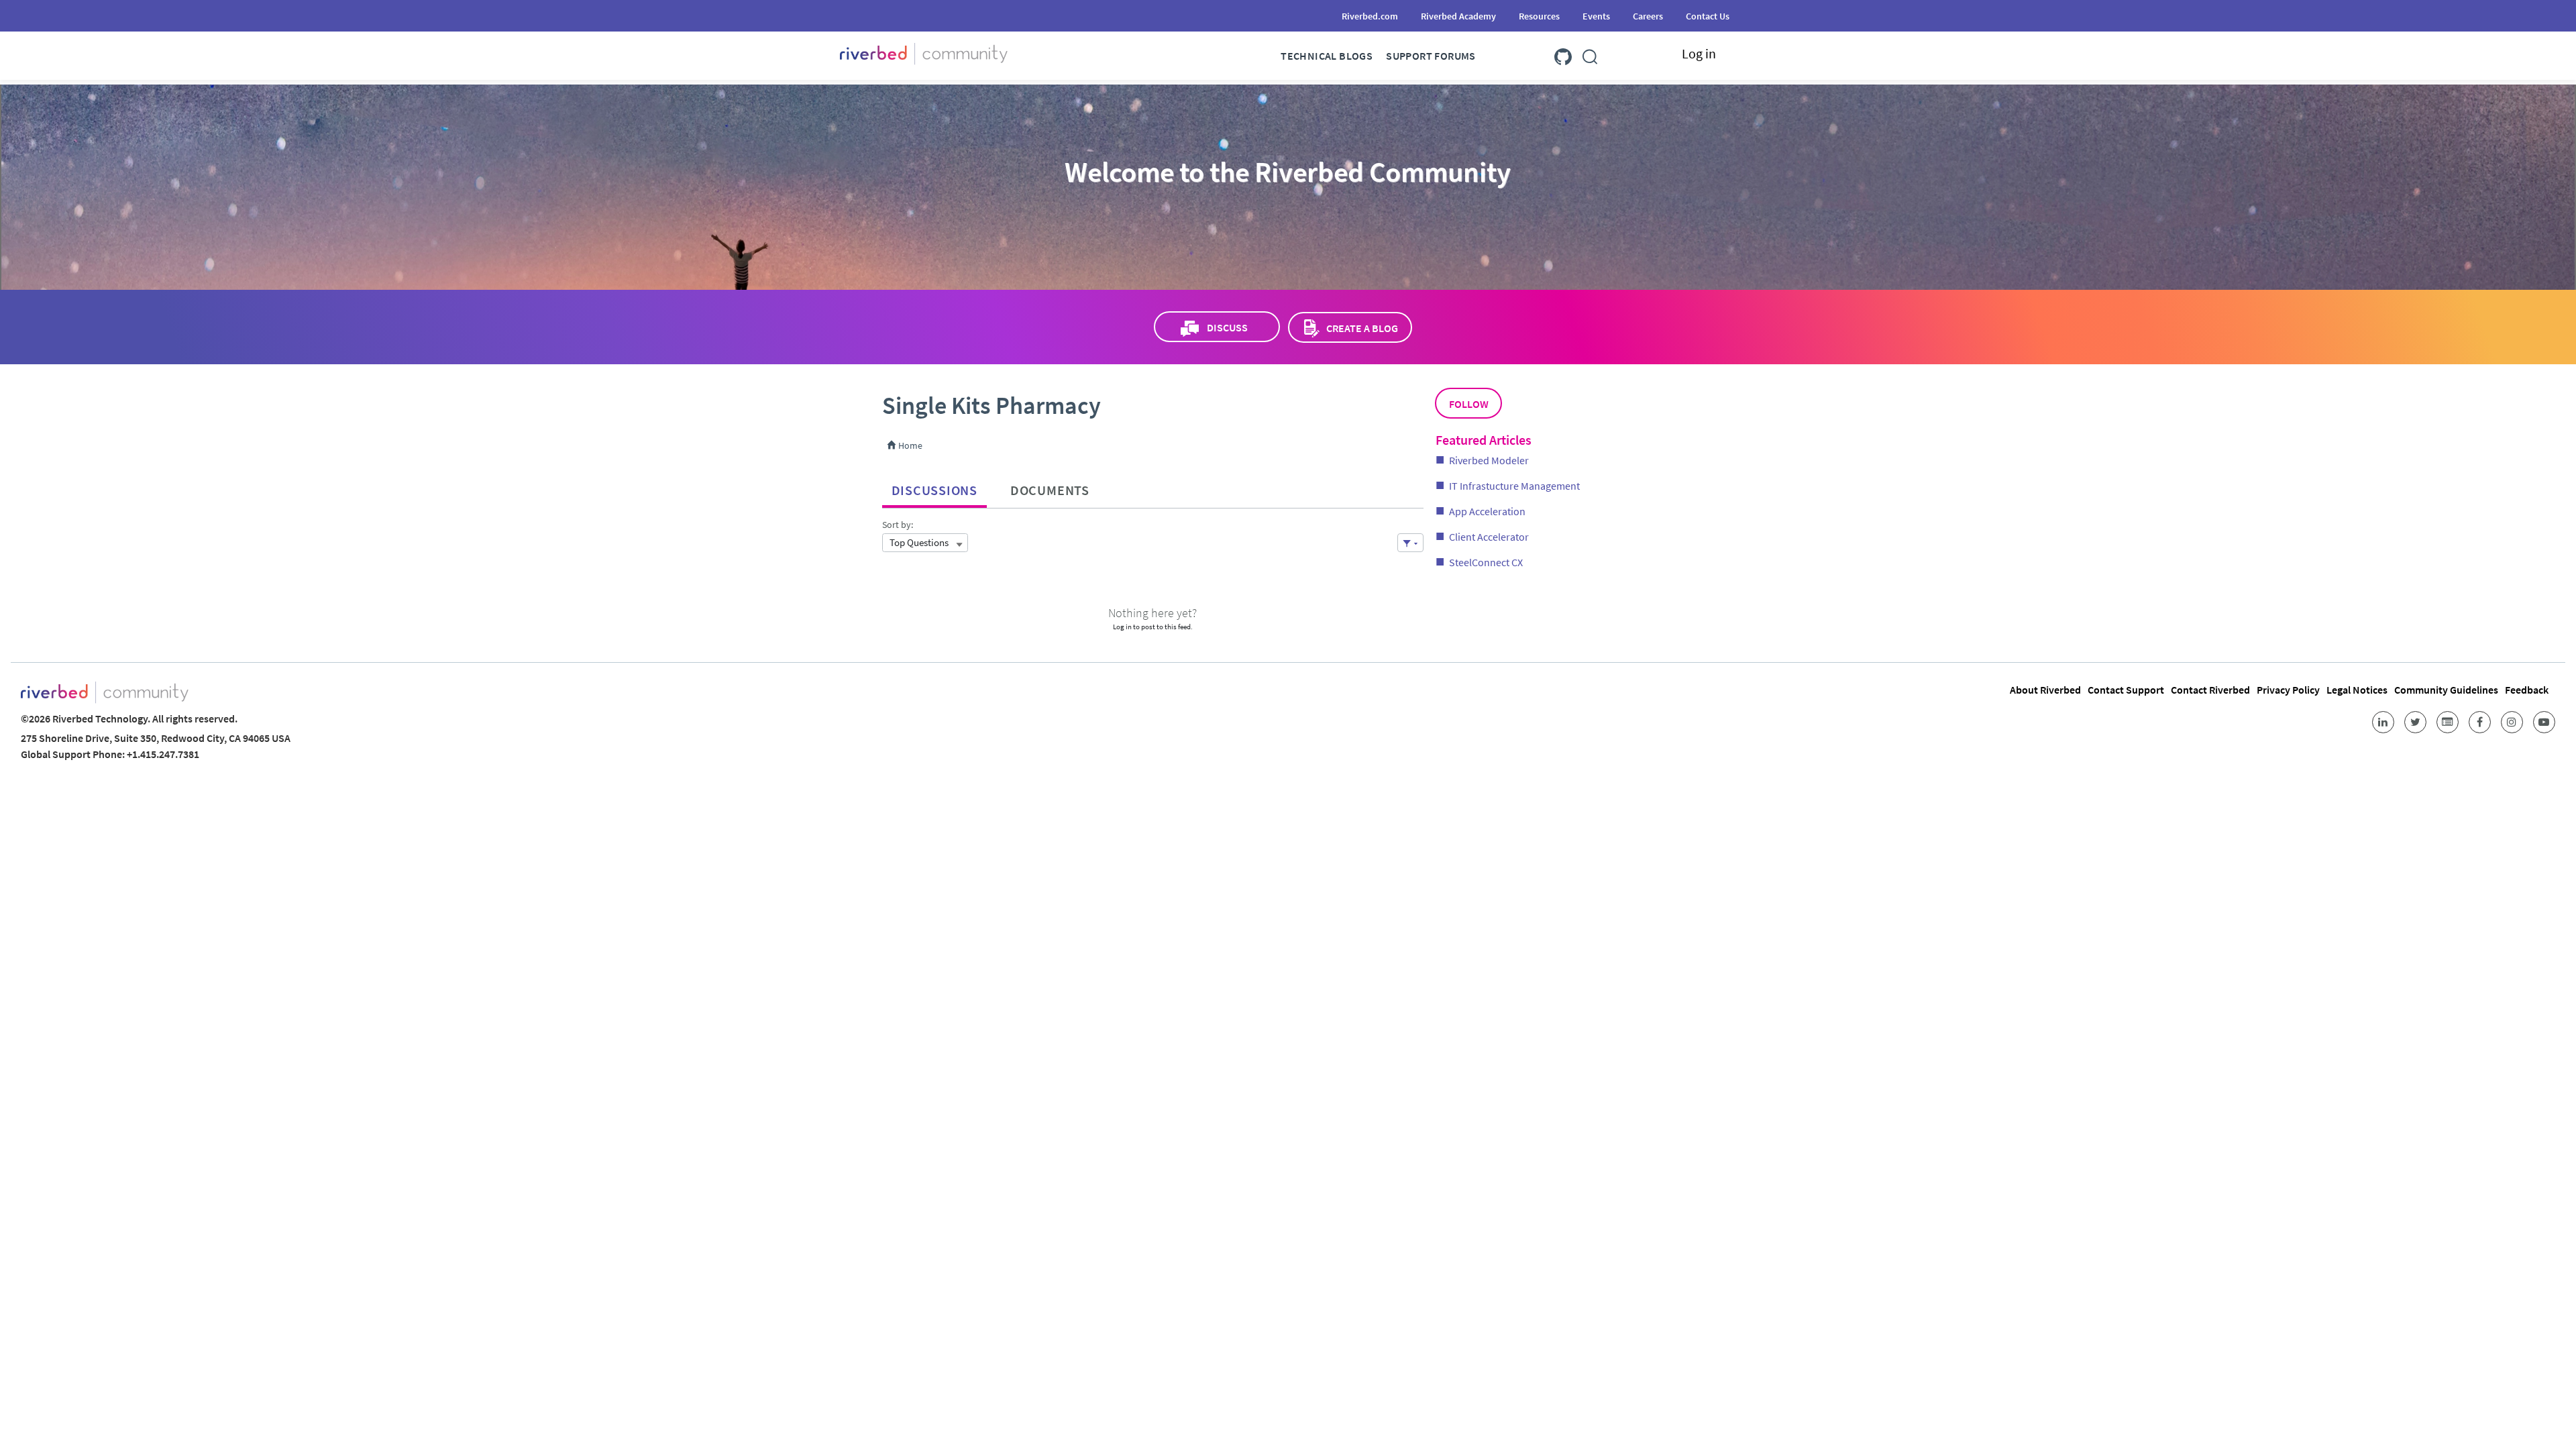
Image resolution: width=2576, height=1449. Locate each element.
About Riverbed (2045, 690)
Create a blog (1362, 328)
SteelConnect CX (1486, 562)
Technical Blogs (1327, 56)
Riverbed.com (1370, 16)
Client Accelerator (1489, 537)
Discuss (1227, 327)
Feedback (2527, 690)
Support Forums (1431, 56)
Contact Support (2126, 690)
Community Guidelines (2446, 690)
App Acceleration (1487, 511)
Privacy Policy (2288, 690)
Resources (1539, 16)
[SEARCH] (1590, 54)
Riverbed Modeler (1489, 460)
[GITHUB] (1563, 54)
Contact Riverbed (2210, 690)
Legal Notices (2357, 690)
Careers (1648, 16)
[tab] (934, 487)
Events (1596, 16)
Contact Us (1708, 16)
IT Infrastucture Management (1514, 486)
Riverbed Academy (1458, 16)
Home (909, 445)
